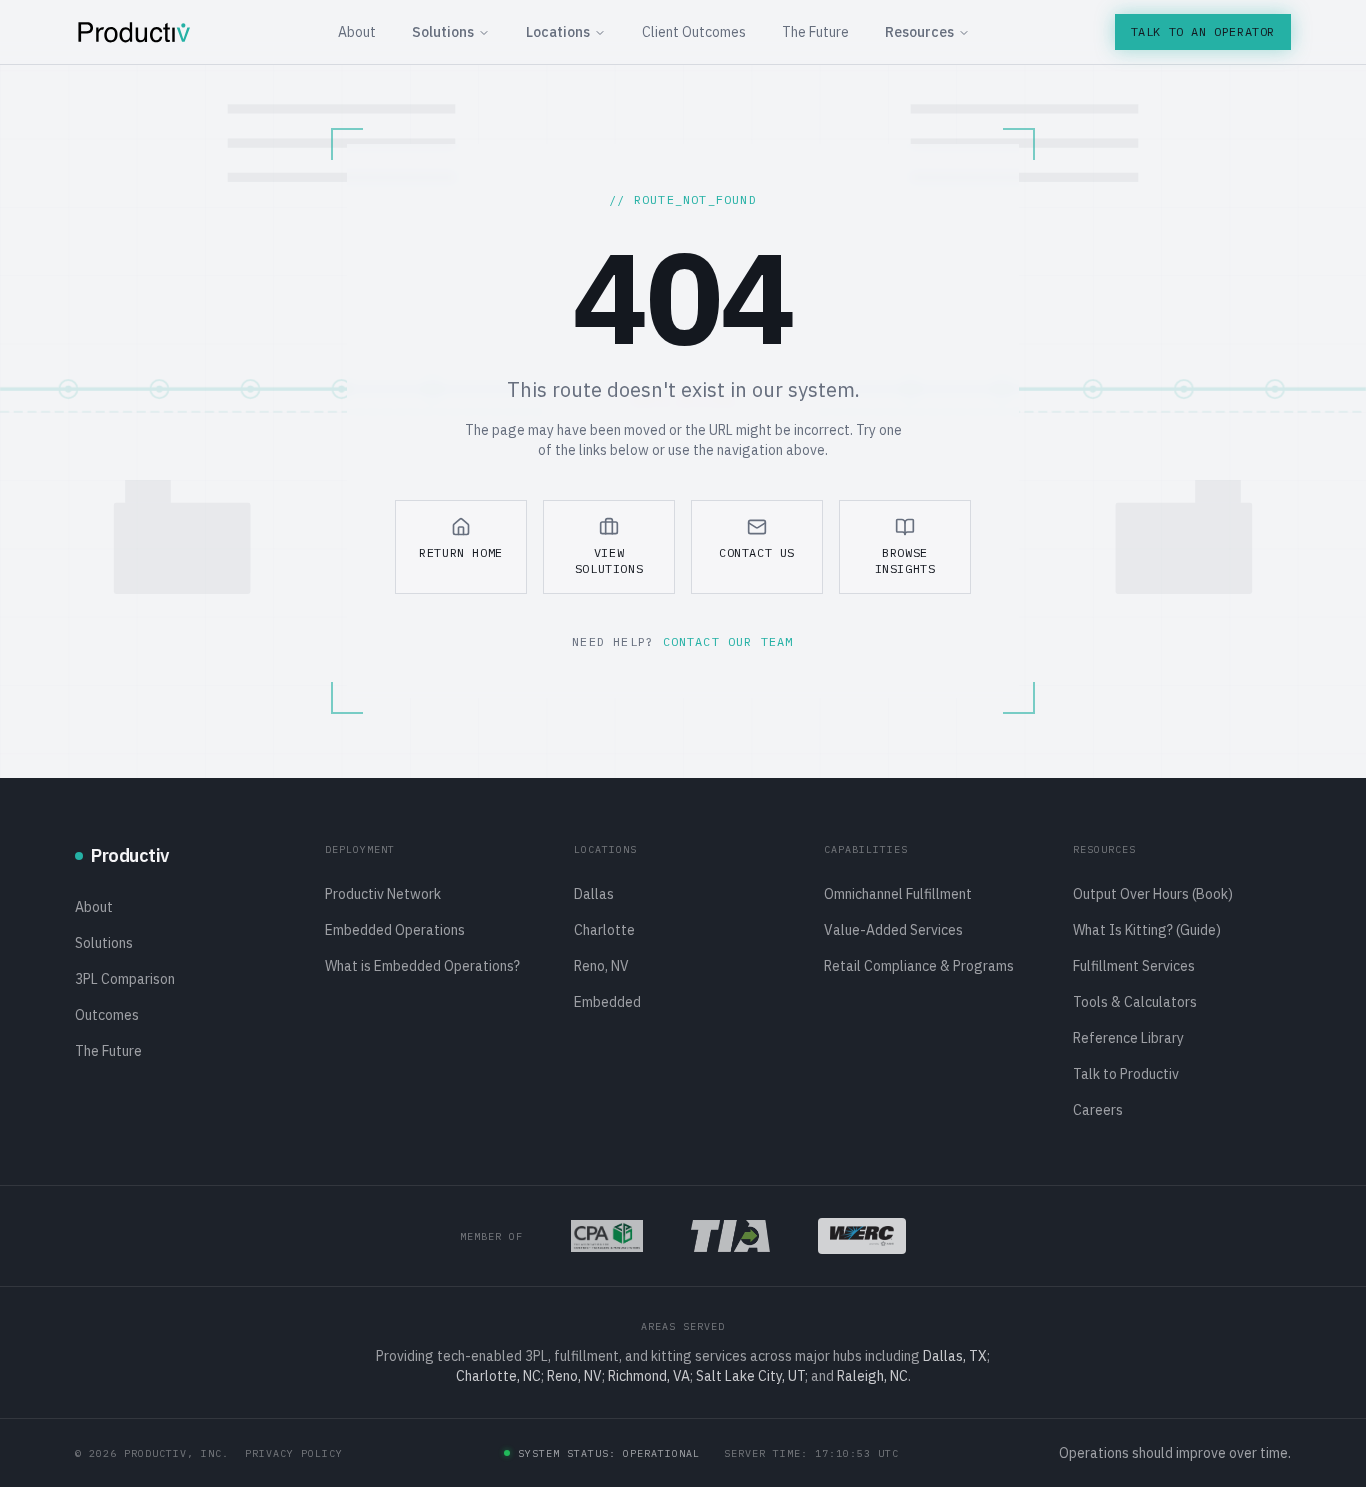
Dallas (594, 894)
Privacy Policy (294, 1453)
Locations (558, 32)
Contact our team (728, 641)
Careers (1098, 1110)
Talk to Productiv (1126, 1074)
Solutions (443, 32)
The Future (815, 32)
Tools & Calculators (1135, 1002)
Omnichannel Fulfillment (898, 894)
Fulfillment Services (1134, 966)
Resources (919, 32)
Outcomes (107, 1015)
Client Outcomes (694, 32)
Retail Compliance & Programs (919, 966)
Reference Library (1128, 1038)
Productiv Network (383, 894)
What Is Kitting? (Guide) (1147, 930)
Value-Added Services (893, 930)
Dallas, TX (955, 1356)
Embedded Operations (395, 930)
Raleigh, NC (872, 1376)
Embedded (607, 1002)
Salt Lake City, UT (750, 1376)
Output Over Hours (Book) (1153, 894)
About (357, 32)
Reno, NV (601, 966)
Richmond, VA (649, 1376)
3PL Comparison (125, 979)
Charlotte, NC (498, 1376)
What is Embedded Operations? (422, 966)
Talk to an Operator (1203, 31)
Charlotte (604, 930)
